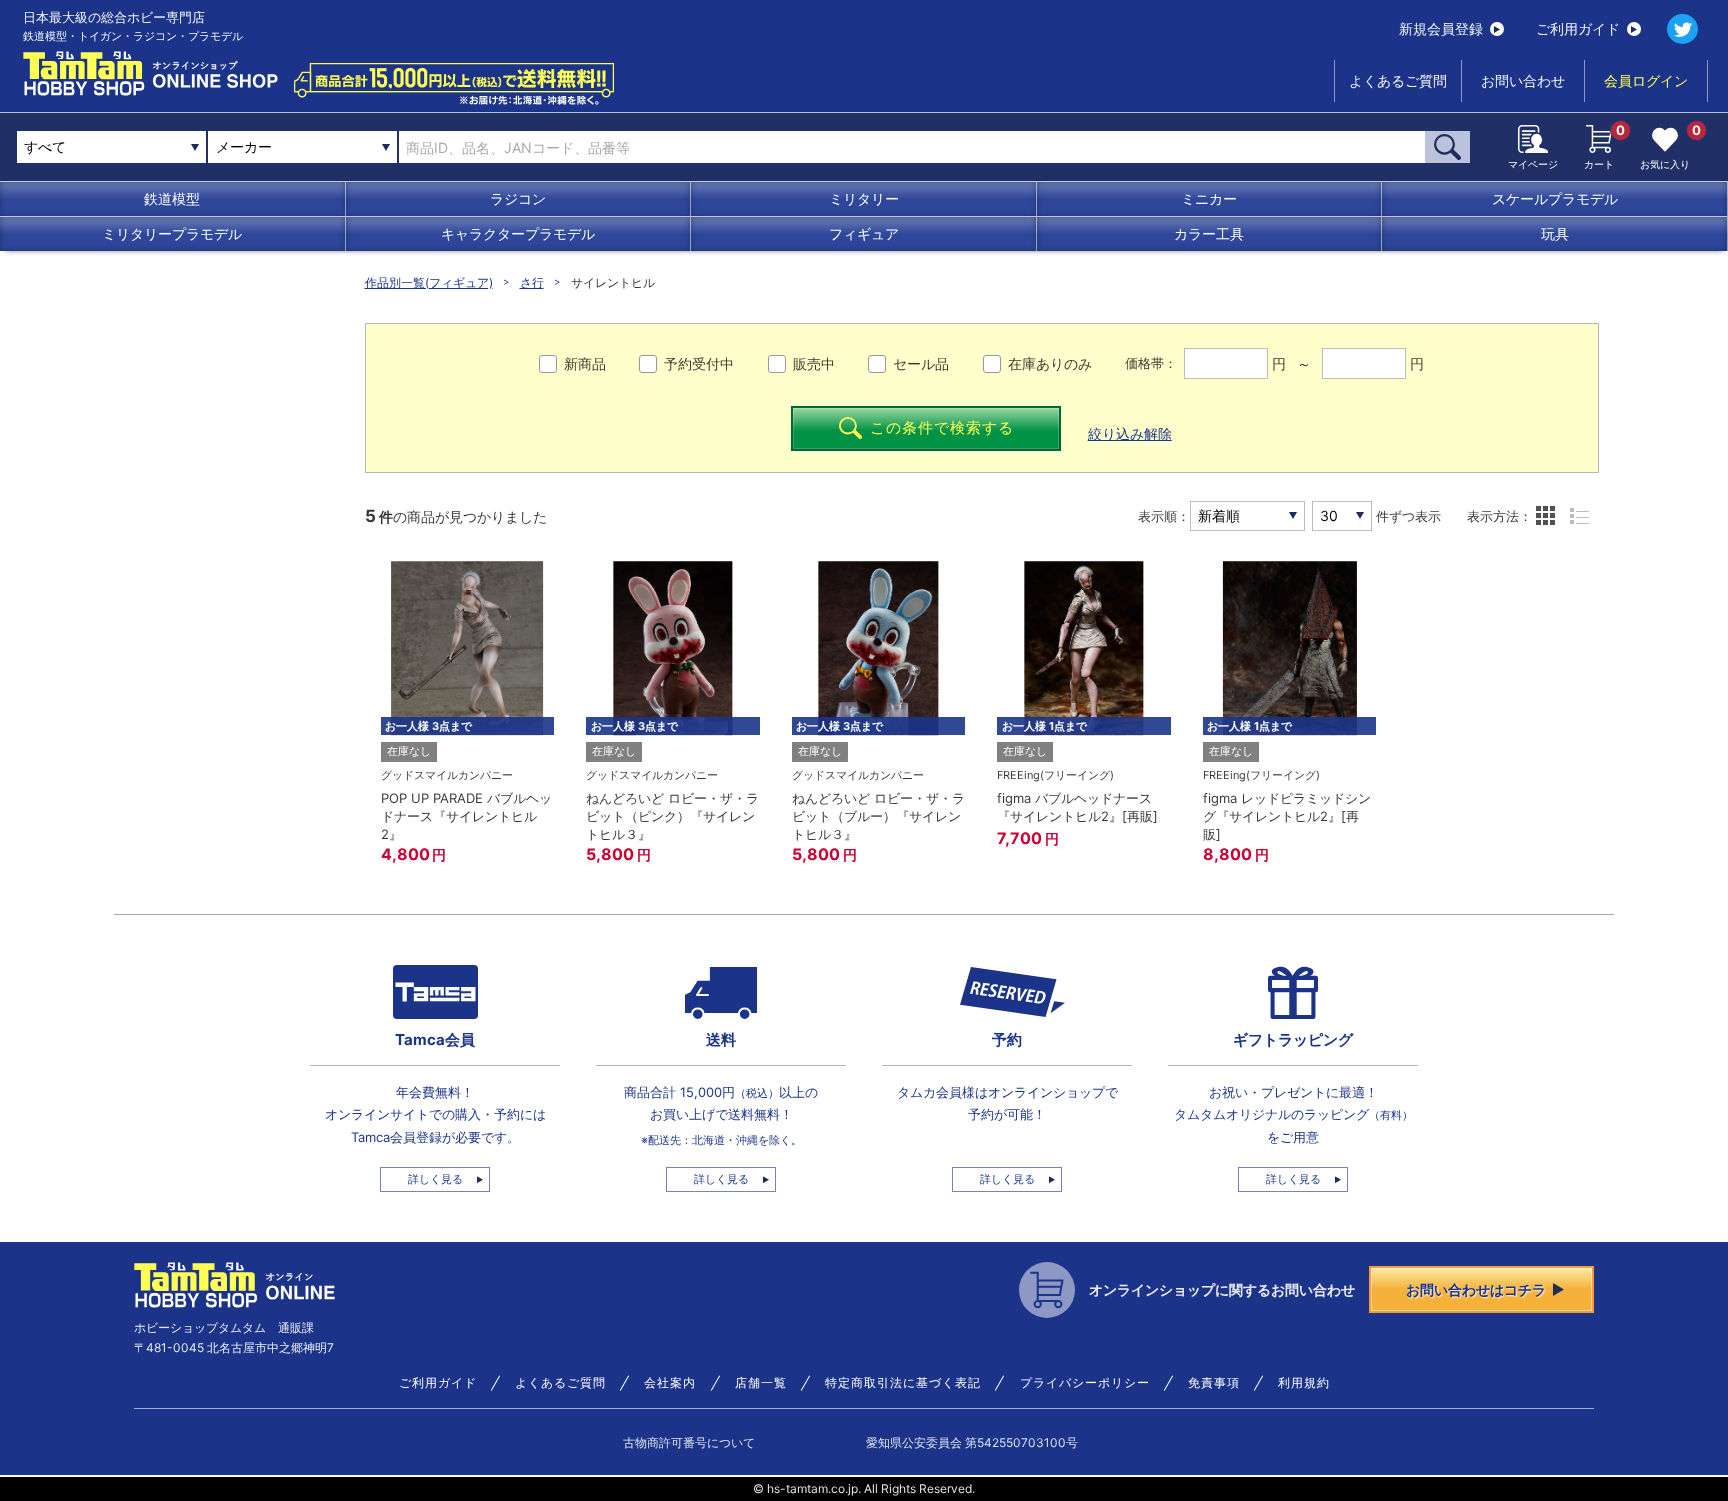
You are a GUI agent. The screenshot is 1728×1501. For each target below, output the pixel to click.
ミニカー (1209, 198)
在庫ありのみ (1050, 363)
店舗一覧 (761, 1383)
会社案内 (670, 1383)
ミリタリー (864, 198)
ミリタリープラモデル (172, 233)
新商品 (585, 363)
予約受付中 (699, 363)
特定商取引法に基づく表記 (903, 1383)
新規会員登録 (1441, 28)
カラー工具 (1209, 233)
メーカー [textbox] (244, 146)
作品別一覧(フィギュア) (429, 282)
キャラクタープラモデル (518, 233)
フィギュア (864, 233)
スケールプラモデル (1555, 198)
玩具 (1555, 233)
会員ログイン (1646, 80)
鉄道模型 (172, 198)
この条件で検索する (942, 427)
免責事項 (1214, 1383)
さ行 (532, 282)
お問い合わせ (1523, 80)
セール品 (921, 363)
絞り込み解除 (1130, 433)
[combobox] (302, 147)
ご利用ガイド (1578, 28)
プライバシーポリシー (1085, 1383)
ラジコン (518, 198)
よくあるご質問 (1398, 80)
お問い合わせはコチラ (1476, 1289)
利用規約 (1304, 1383)
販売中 (814, 363)
